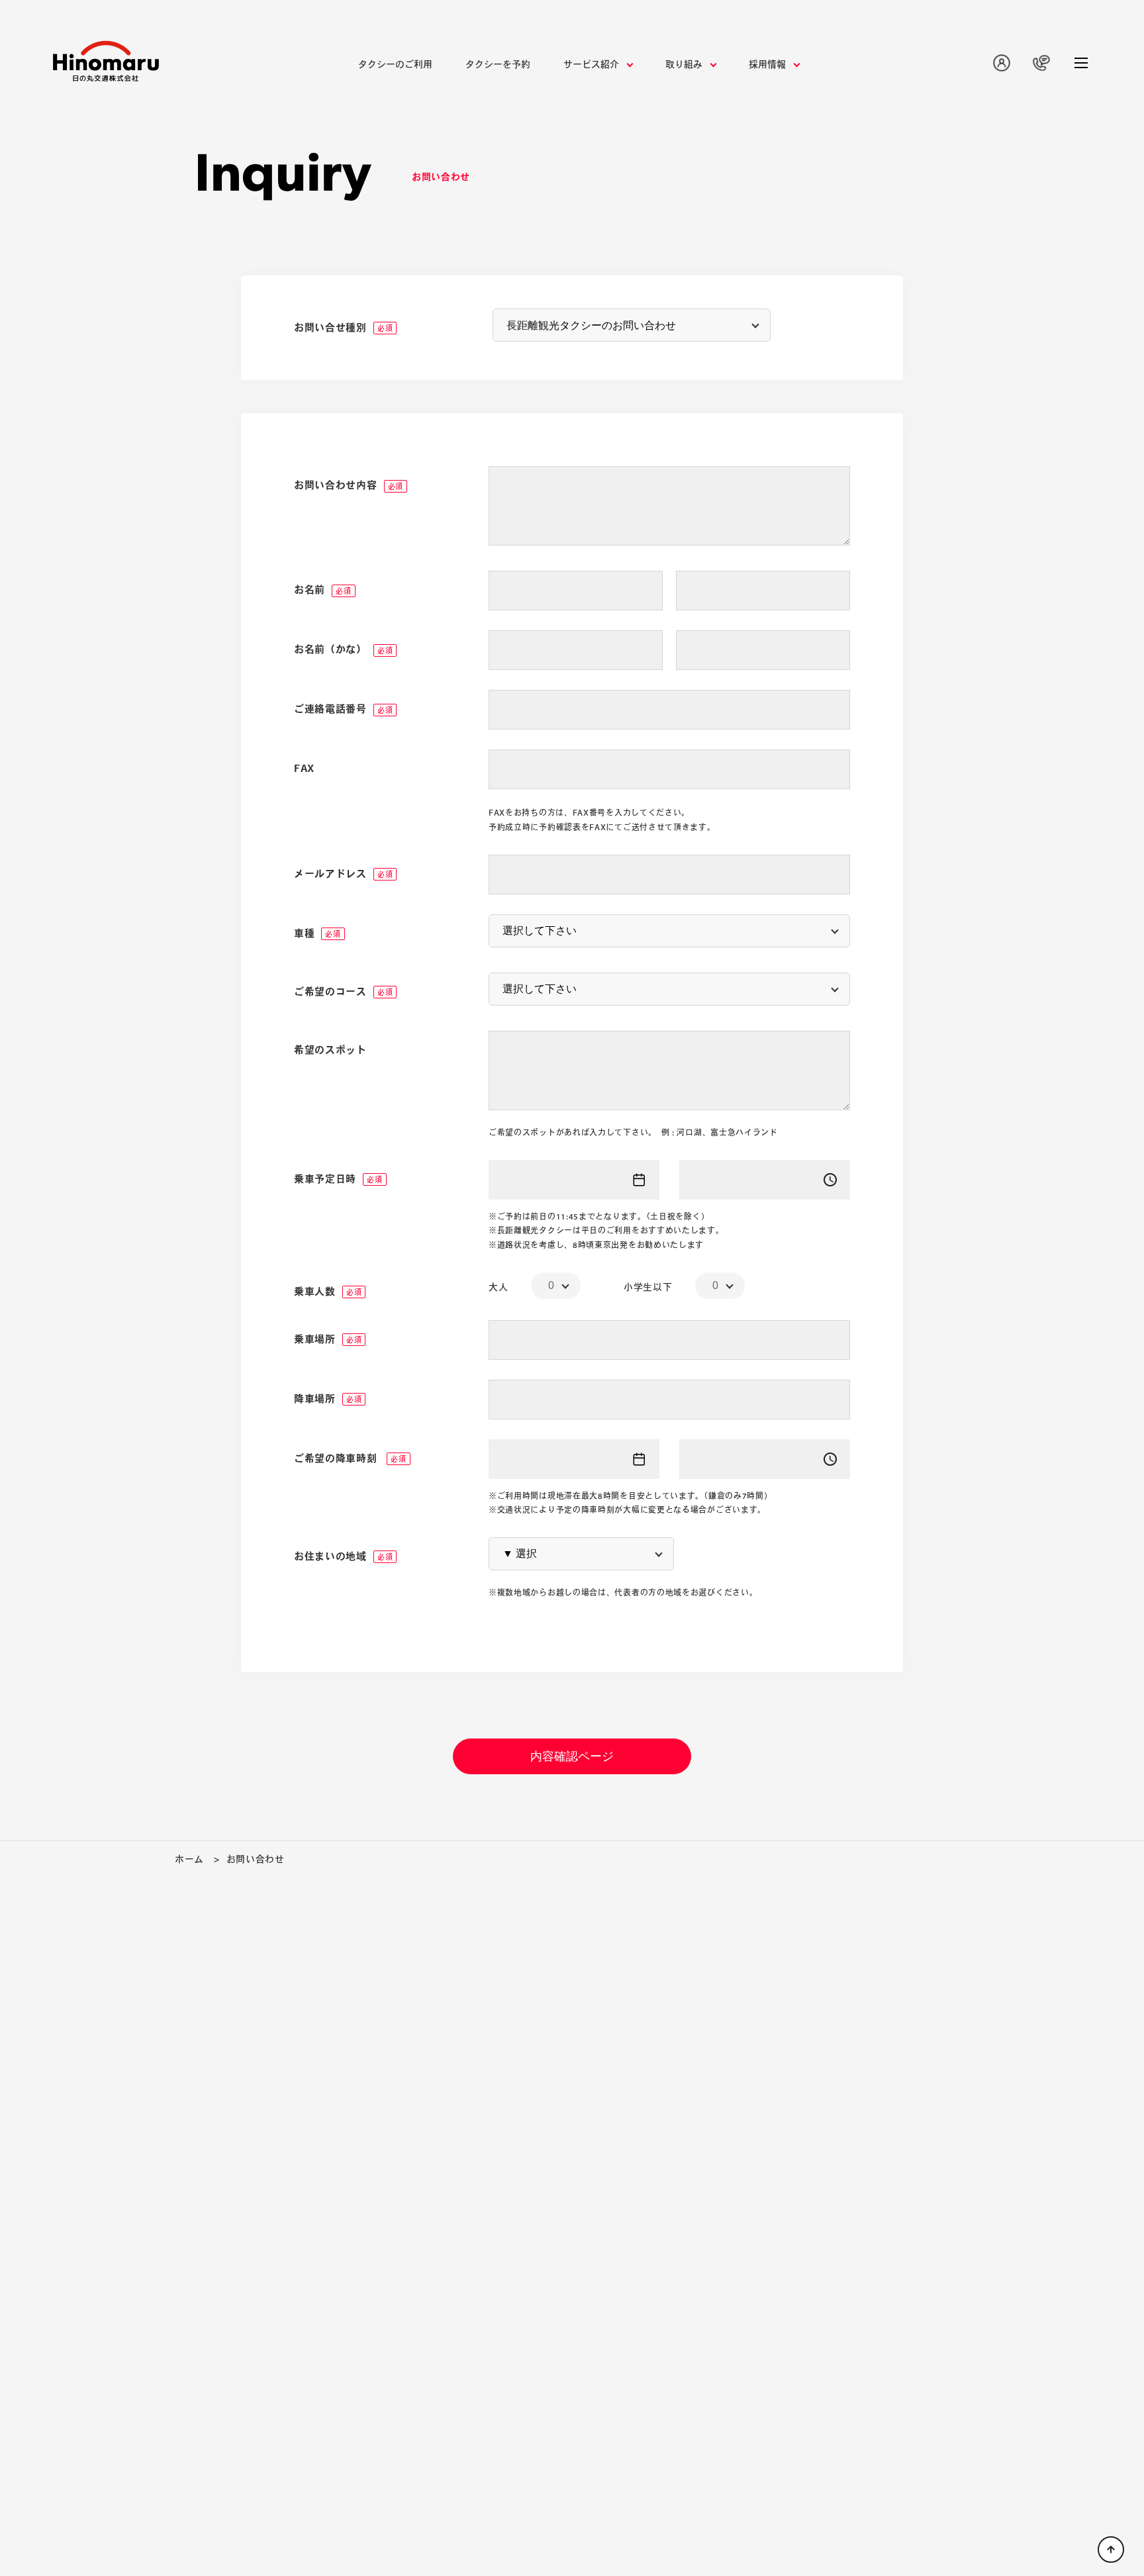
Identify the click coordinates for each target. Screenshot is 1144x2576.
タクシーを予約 (498, 64)
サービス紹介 (591, 64)
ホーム (189, 1859)
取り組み (684, 64)
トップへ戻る (1111, 2550)
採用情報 (767, 64)
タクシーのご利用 (395, 64)
